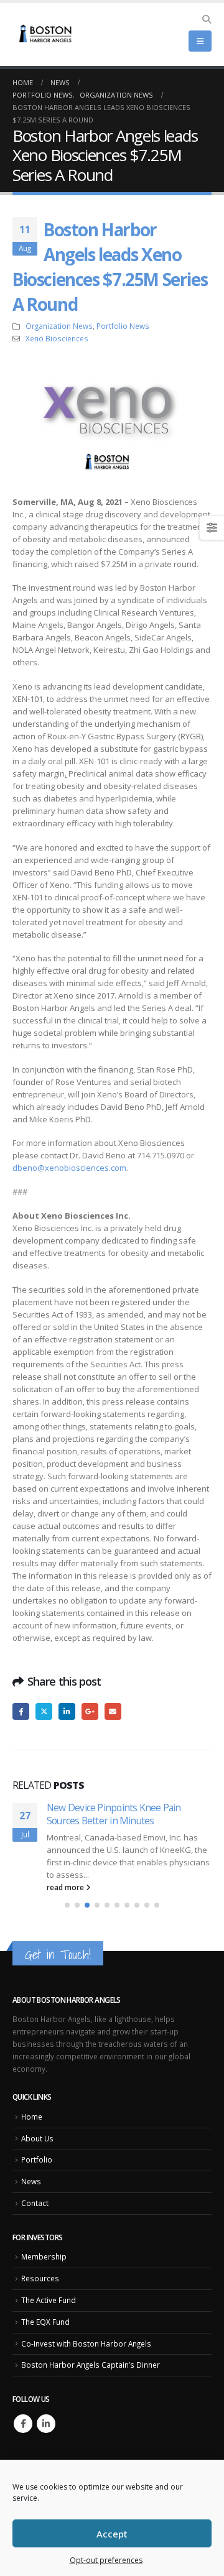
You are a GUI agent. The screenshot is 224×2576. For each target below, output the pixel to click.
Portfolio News (123, 326)
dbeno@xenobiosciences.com (69, 1168)
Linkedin (46, 2424)
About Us (37, 2138)
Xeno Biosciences (57, 338)
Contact (35, 2203)
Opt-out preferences (106, 2560)
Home (32, 2117)
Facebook (21, 1711)
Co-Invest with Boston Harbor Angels (86, 2343)
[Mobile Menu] (200, 41)
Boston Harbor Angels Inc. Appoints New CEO (120, 1814)
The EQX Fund (45, 2322)
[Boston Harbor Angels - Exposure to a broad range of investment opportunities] (47, 35)
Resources (40, 2278)
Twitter (44, 1711)
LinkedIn (67, 1711)
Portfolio (37, 2159)
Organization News (59, 326)
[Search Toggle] (206, 19)
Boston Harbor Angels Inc (138, 1862)
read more (66, 1887)
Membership (44, 2256)
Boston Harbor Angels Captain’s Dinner (91, 2365)
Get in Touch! (58, 1955)
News (31, 2181)
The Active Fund (49, 2300)
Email (113, 1711)
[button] (67, 1905)
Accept (112, 2534)
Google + (90, 1711)
